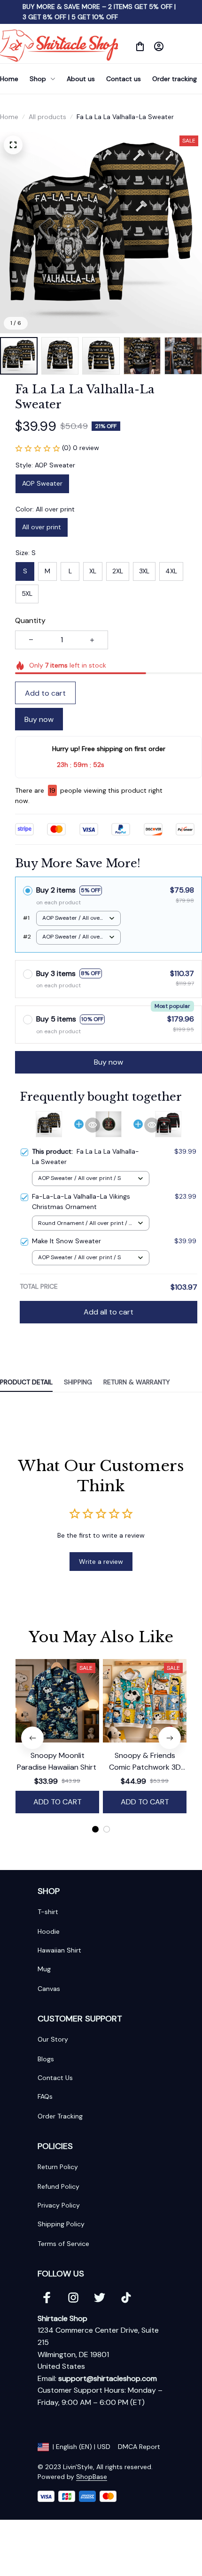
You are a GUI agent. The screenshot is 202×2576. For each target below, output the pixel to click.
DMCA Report (139, 2447)
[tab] (95, 1829)
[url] (108, 2379)
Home (9, 117)
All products (47, 117)
